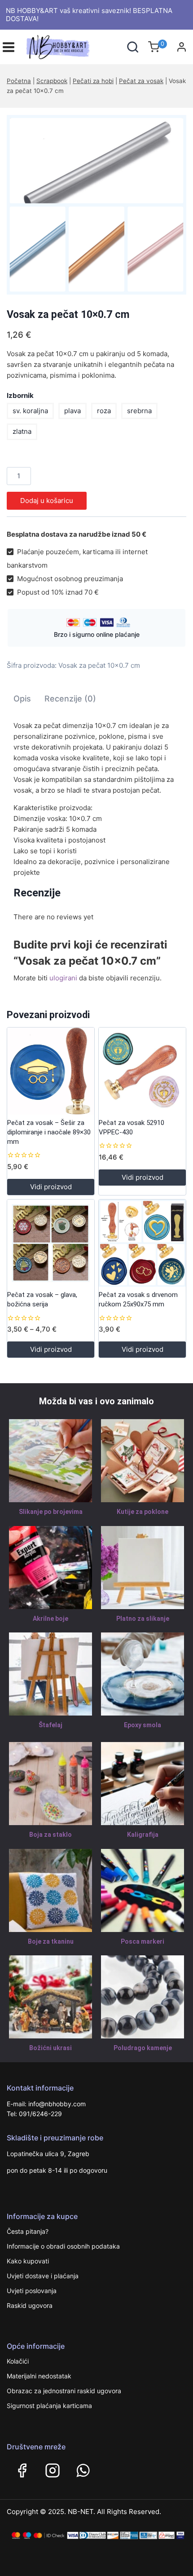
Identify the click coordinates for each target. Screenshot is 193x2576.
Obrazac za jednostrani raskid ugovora (64, 2391)
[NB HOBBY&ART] (58, 47)
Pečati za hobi (93, 81)
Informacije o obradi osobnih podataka (63, 2246)
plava (72, 411)
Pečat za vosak (141, 81)
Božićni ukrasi (50, 2048)
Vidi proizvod (51, 1187)
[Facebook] (22, 2470)
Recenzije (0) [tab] (70, 699)
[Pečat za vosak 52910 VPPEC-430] (142, 1071)
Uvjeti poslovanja (32, 2291)
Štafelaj (50, 1725)
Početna (19, 81)
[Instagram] (53, 2470)
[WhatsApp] (83, 2470)
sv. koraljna (30, 411)
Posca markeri (143, 1941)
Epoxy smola (143, 1725)
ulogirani (63, 978)
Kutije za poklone (143, 1512)
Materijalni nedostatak (39, 2376)
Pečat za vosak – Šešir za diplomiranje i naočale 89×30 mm (49, 1132)
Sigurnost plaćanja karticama (49, 2406)
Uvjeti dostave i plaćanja (43, 2276)
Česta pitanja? (28, 2231)
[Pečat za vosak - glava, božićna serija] (51, 1243)
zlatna (22, 431)
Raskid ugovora (30, 2305)
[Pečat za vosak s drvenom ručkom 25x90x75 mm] (142, 1243)
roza (104, 411)
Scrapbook (52, 81)
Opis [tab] (22, 699)
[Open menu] (9, 47)
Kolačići (18, 2361)
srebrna (139, 411)
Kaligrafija (143, 1835)
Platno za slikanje (143, 1619)
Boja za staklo (50, 1835)
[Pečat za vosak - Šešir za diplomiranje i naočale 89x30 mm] (51, 1071)
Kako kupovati (28, 2261)
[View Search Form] (133, 47)
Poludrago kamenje (143, 2048)
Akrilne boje (50, 1619)
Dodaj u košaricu (47, 501)
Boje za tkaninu (51, 1941)
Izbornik (20, 395)
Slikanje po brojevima (51, 1512)
